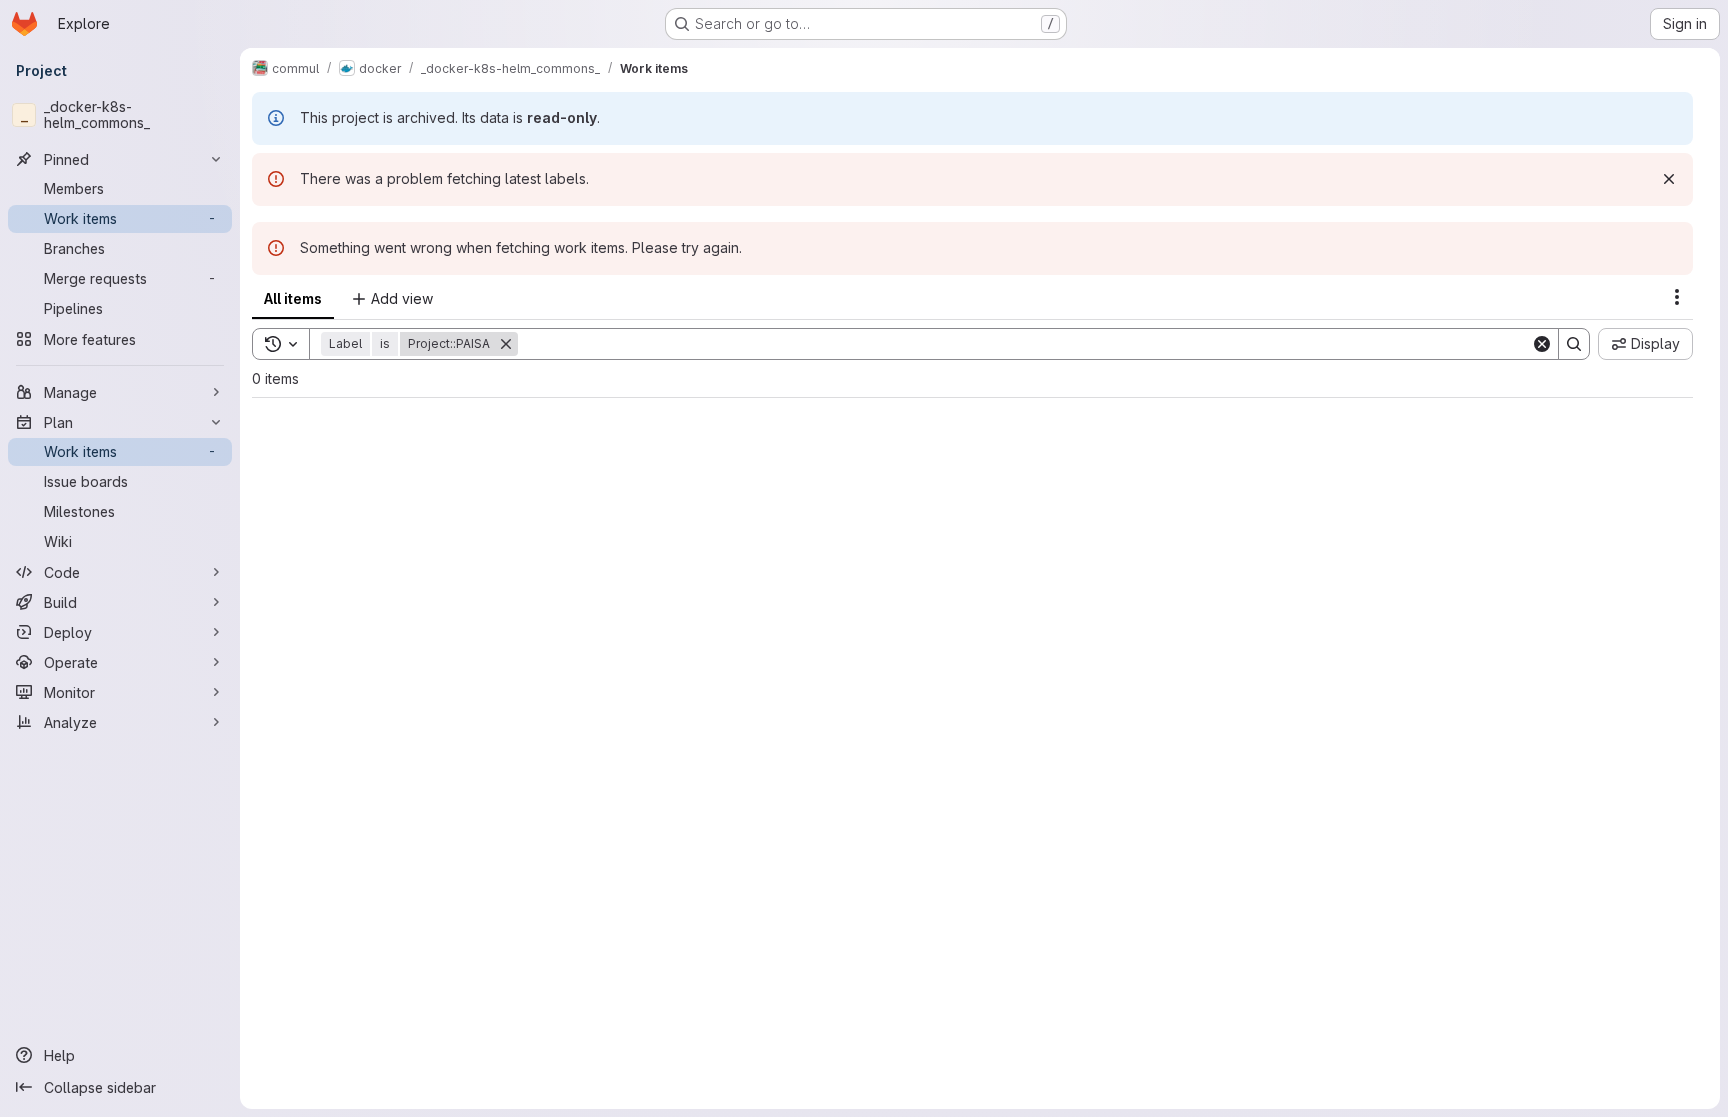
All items (293, 298)
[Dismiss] (1669, 179)
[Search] (1574, 344)
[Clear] (1542, 344)
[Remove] (506, 344)
